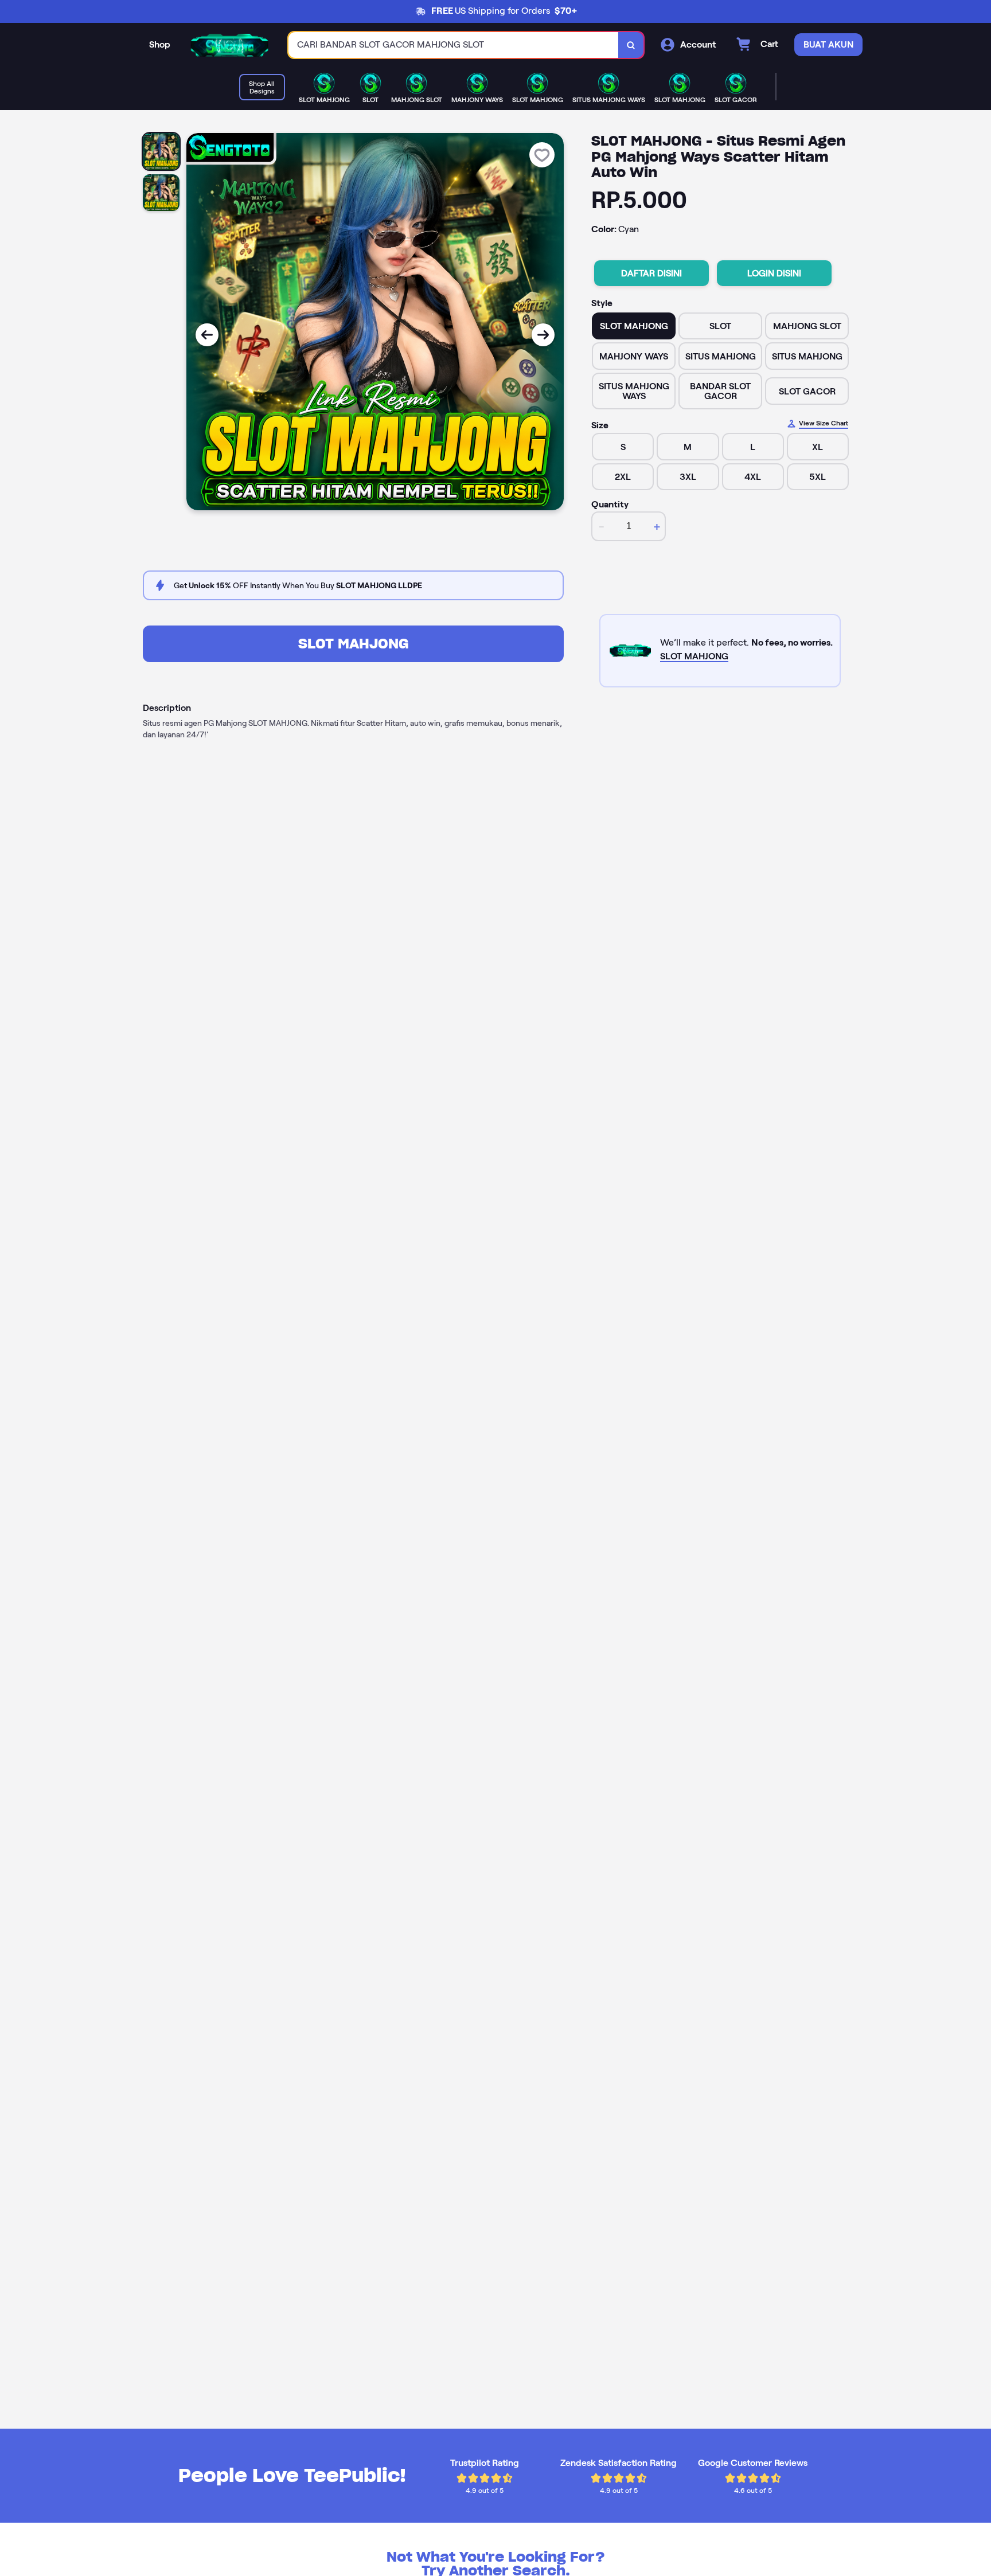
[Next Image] (543, 335)
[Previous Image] (207, 335)
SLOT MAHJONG (354, 644)
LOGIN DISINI (774, 273)
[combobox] (454, 45)
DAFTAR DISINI (651, 273)
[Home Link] (229, 45)
